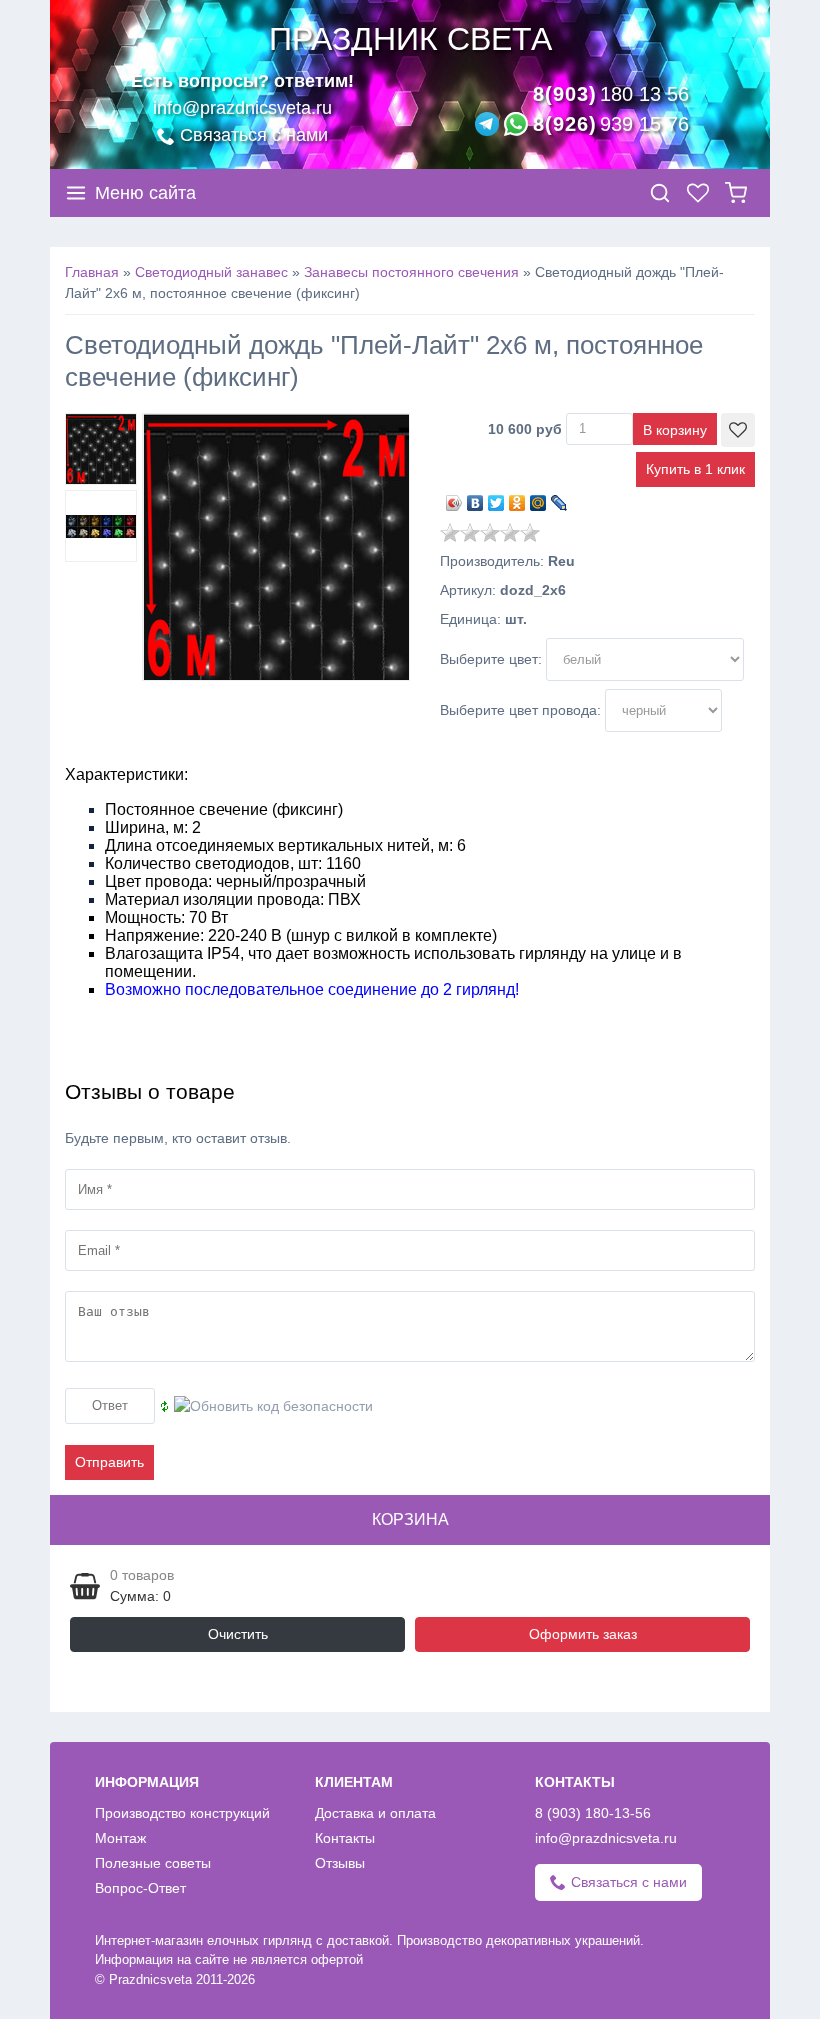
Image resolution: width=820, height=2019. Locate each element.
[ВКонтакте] (475, 498)
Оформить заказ (583, 1634)
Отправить (109, 1462)
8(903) (611, 94)
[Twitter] (496, 498)
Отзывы (340, 1863)
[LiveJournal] (559, 498)
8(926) (611, 124)
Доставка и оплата (375, 1813)
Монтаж (120, 1838)
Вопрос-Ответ (140, 1888)
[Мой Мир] (538, 498)
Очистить (238, 1634)
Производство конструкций (182, 1813)
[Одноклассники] (517, 498)
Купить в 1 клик (695, 469)
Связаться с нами (254, 135)
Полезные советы (153, 1863)
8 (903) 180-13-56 (593, 1813)
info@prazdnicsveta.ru (242, 108)
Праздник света (410, 39)
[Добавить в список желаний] (738, 430)
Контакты (345, 1838)
